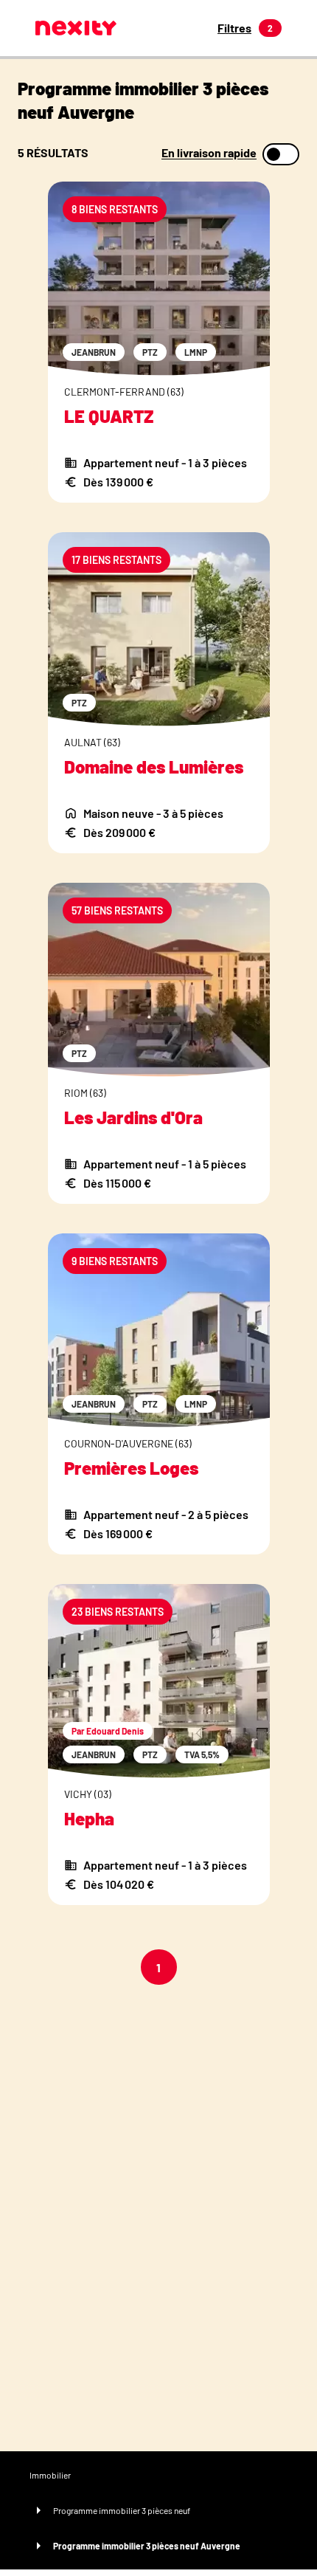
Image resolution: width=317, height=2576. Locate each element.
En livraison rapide (209, 153)
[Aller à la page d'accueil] (76, 28)
